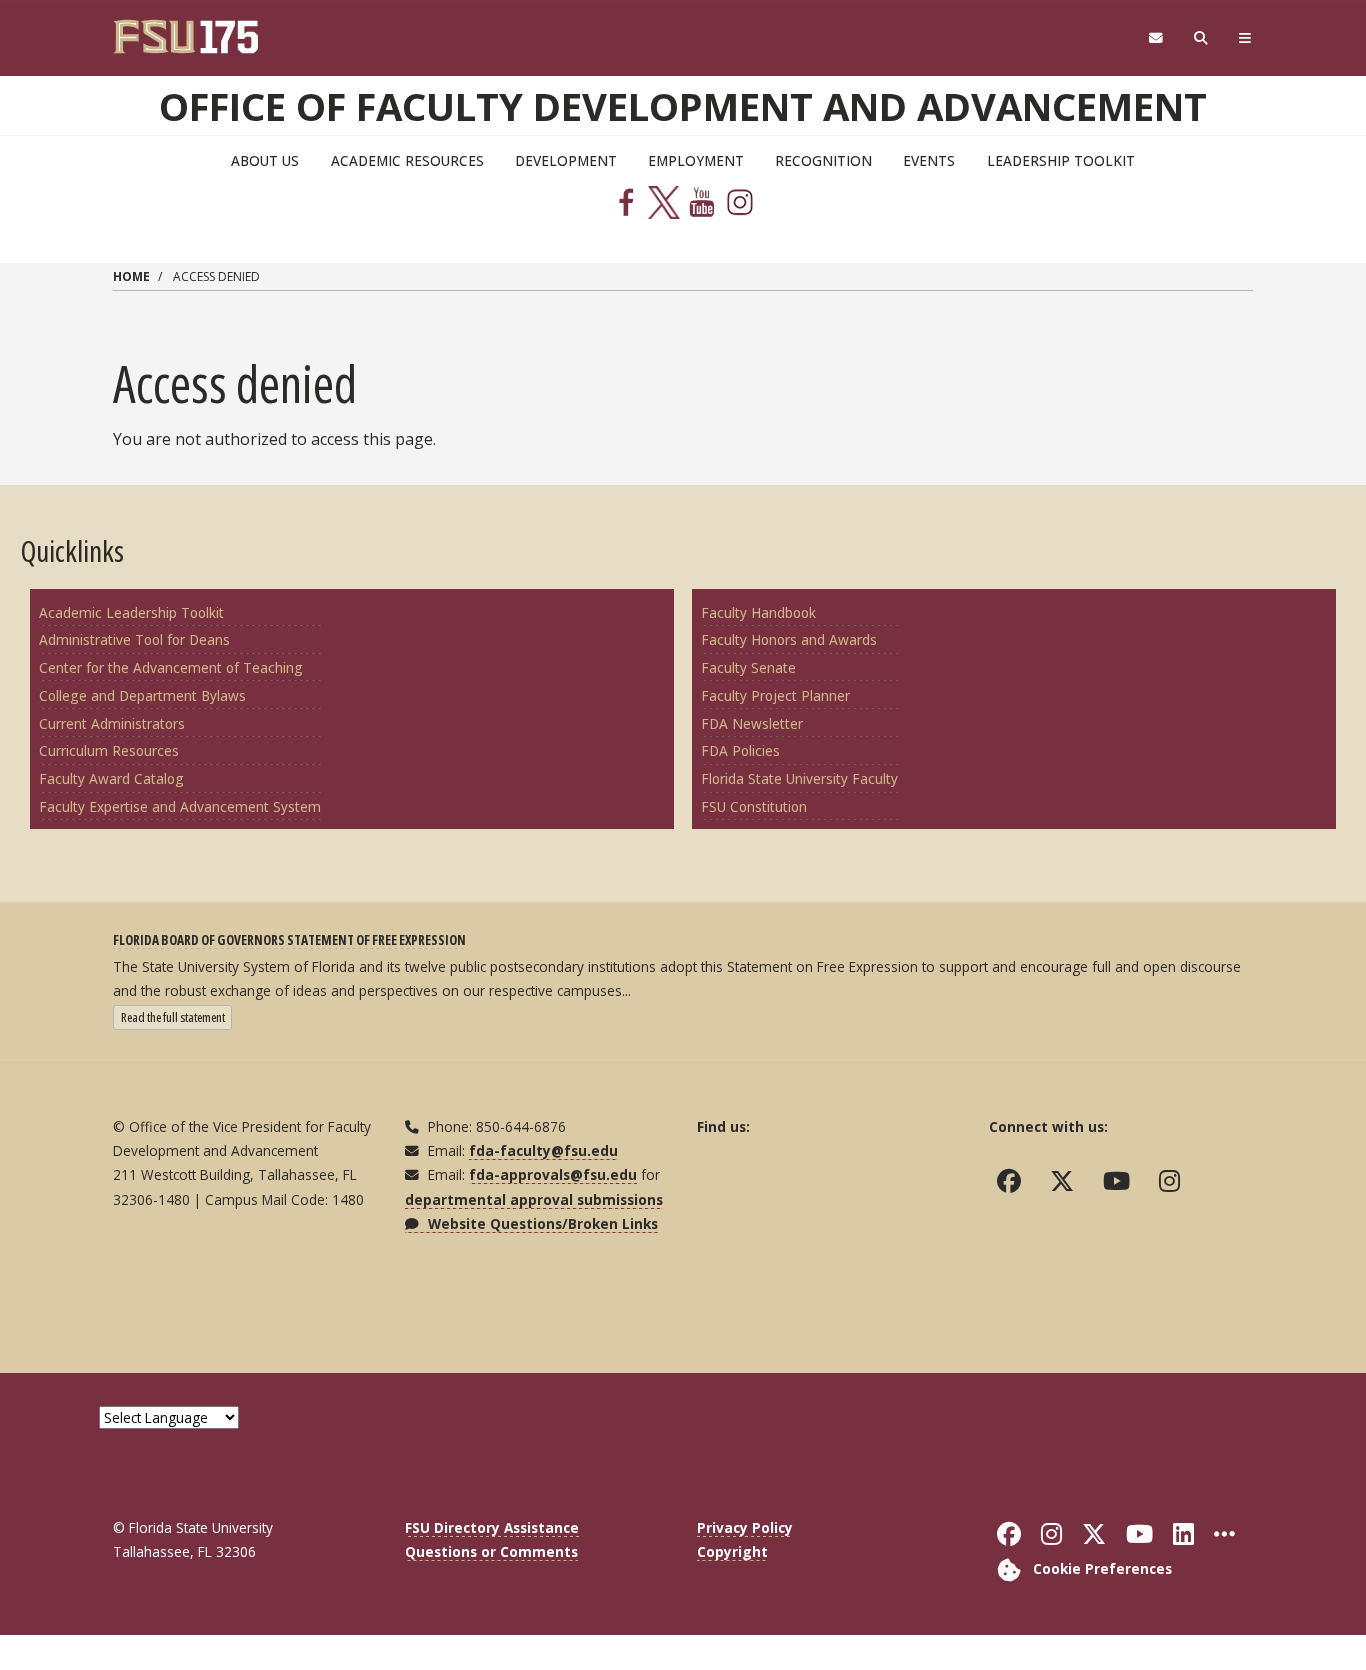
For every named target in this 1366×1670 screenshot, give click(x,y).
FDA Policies (740, 750)
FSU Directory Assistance (492, 1527)
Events (929, 160)
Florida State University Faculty (799, 778)
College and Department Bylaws (142, 695)
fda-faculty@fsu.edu (543, 1150)
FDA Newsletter (752, 723)
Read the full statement (176, 1016)
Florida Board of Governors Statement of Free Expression (289, 939)
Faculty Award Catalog (111, 778)
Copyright (732, 1551)
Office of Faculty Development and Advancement (683, 106)
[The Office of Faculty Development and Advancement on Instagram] (1174, 1181)
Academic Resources (407, 160)
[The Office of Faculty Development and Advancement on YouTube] (1121, 1181)
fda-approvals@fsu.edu (553, 1174)
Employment (696, 160)
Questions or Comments (491, 1551)
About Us (265, 160)
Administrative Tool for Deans (134, 639)
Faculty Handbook (758, 612)
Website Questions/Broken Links (541, 1223)
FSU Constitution (754, 806)
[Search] (1201, 38)
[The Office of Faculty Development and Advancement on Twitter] (1066, 1181)
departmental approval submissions (534, 1199)
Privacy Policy (745, 1527)
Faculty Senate (748, 667)
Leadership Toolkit (1061, 160)
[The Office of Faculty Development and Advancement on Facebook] (1013, 1181)
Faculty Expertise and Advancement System (180, 806)
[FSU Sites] (1245, 38)
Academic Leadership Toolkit (131, 612)
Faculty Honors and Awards (789, 639)
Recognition (823, 160)
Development (566, 160)
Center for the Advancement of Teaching (171, 667)
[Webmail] (1155, 38)
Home (131, 276)
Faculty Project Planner (775, 695)
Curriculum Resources (109, 750)
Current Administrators (112, 723)
